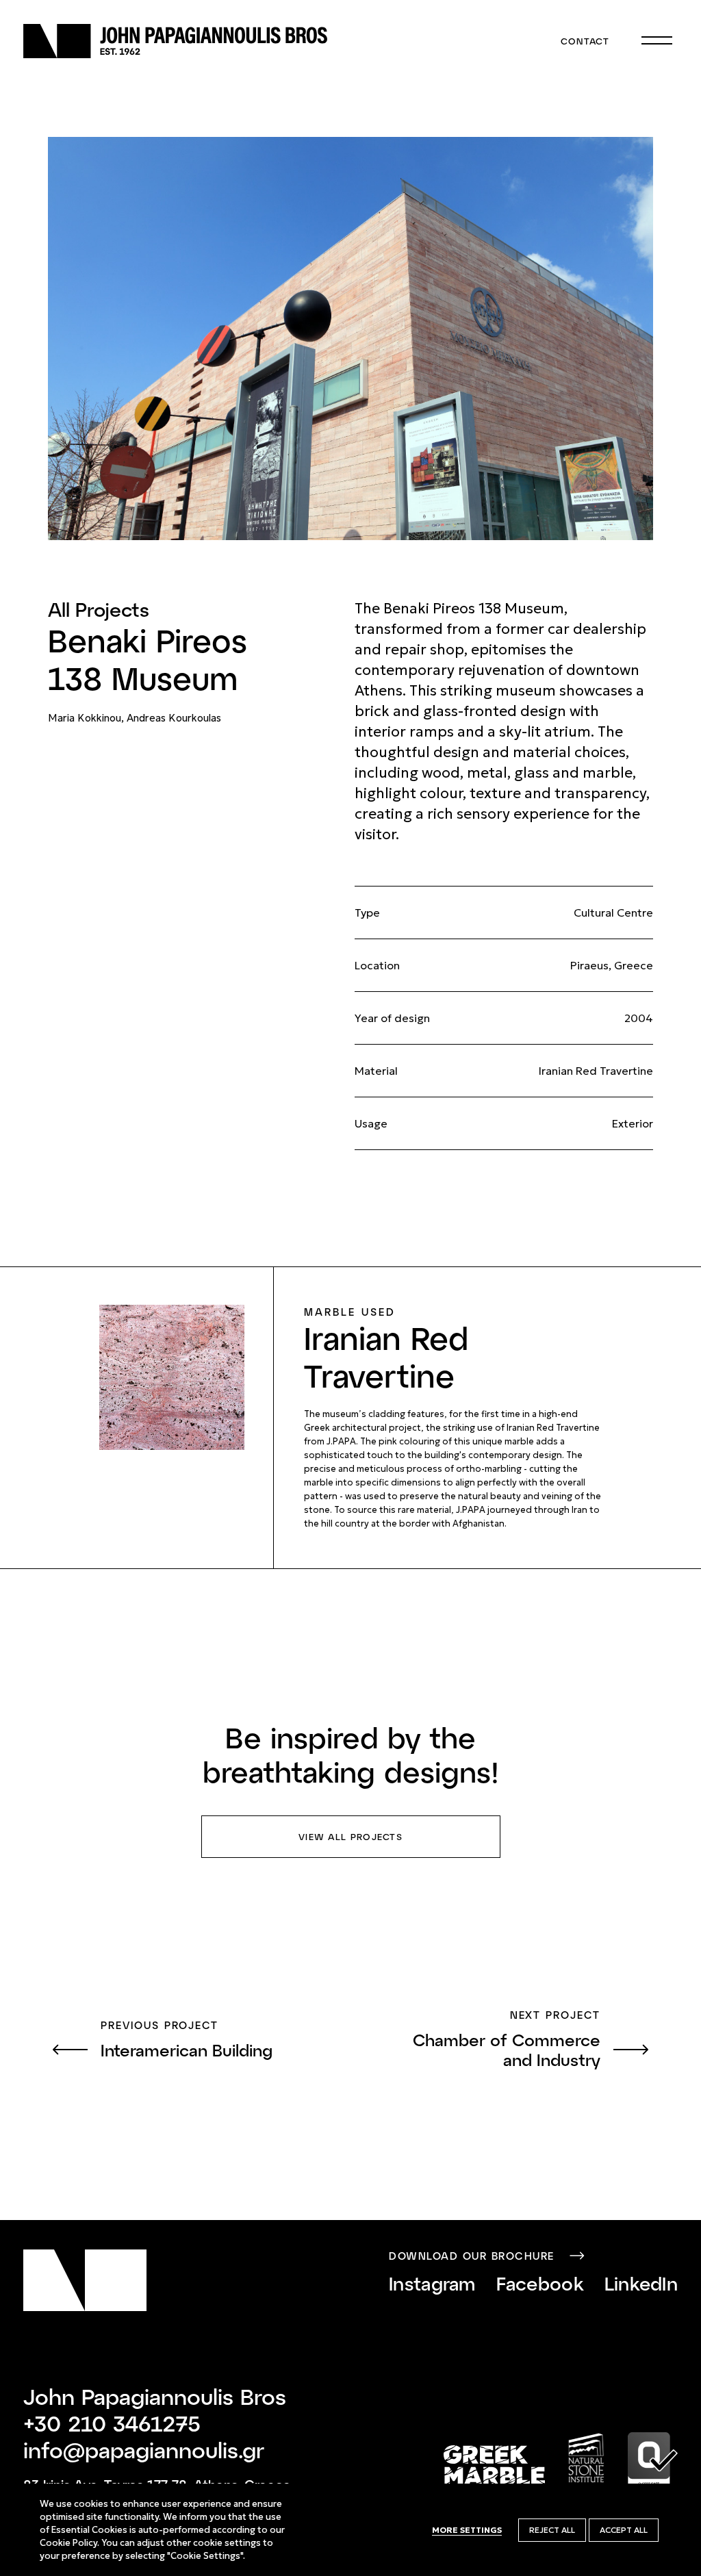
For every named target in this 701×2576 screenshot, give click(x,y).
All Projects (99, 609)
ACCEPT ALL (624, 2530)
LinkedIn (641, 2283)
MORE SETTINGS (467, 2530)
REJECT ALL (552, 2530)
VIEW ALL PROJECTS (350, 1837)
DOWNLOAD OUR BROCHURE (472, 2256)
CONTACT (585, 41)
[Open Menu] (657, 41)
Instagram (432, 2283)
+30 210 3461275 (112, 2423)
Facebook (540, 2283)
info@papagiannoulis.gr (144, 2449)
